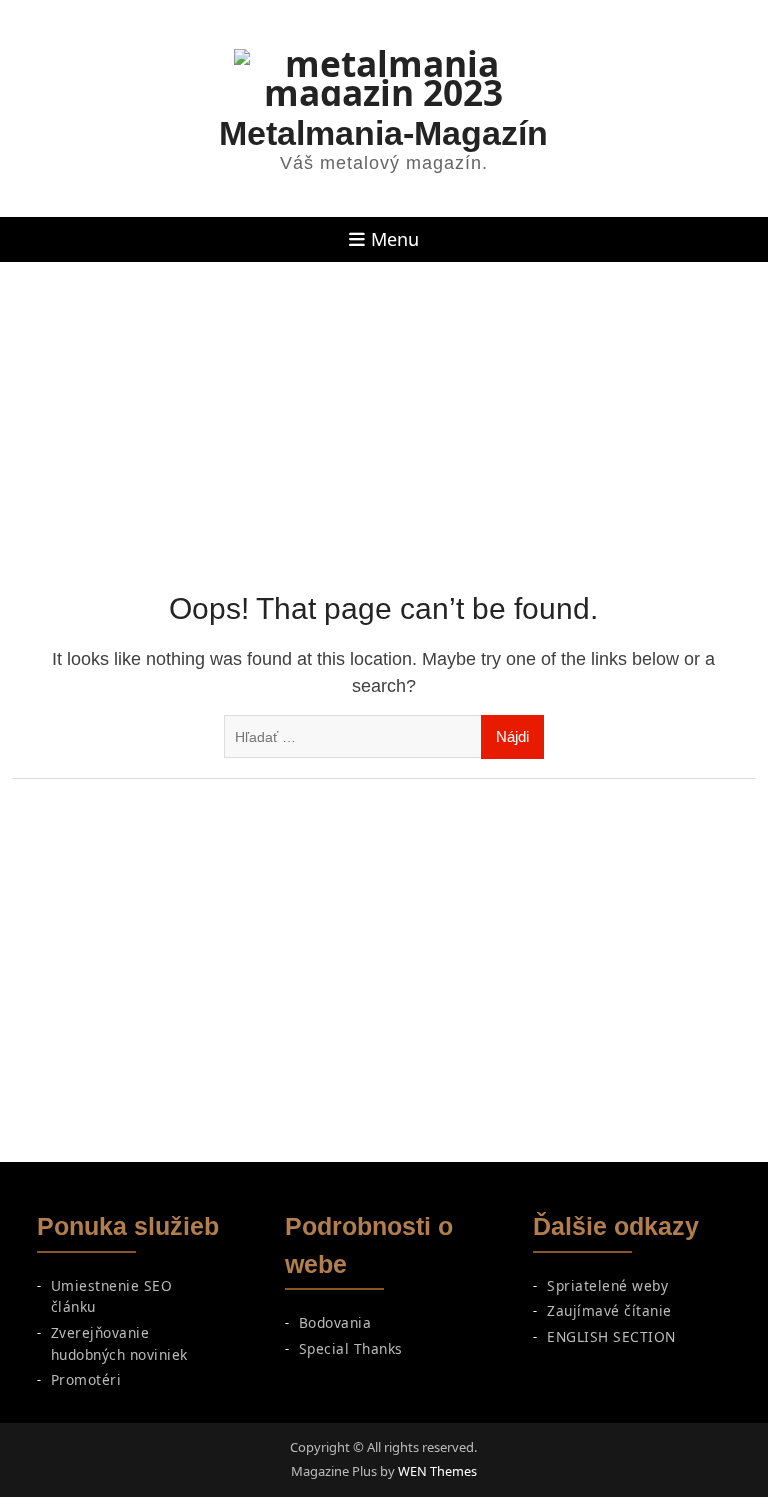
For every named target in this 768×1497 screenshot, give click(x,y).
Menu (395, 239)
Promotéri (86, 1379)
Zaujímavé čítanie (609, 1310)
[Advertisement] (384, 412)
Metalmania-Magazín (383, 133)
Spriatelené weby (607, 1285)
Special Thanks (351, 1348)
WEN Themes (437, 1471)
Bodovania (335, 1322)
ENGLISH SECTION (611, 1336)
